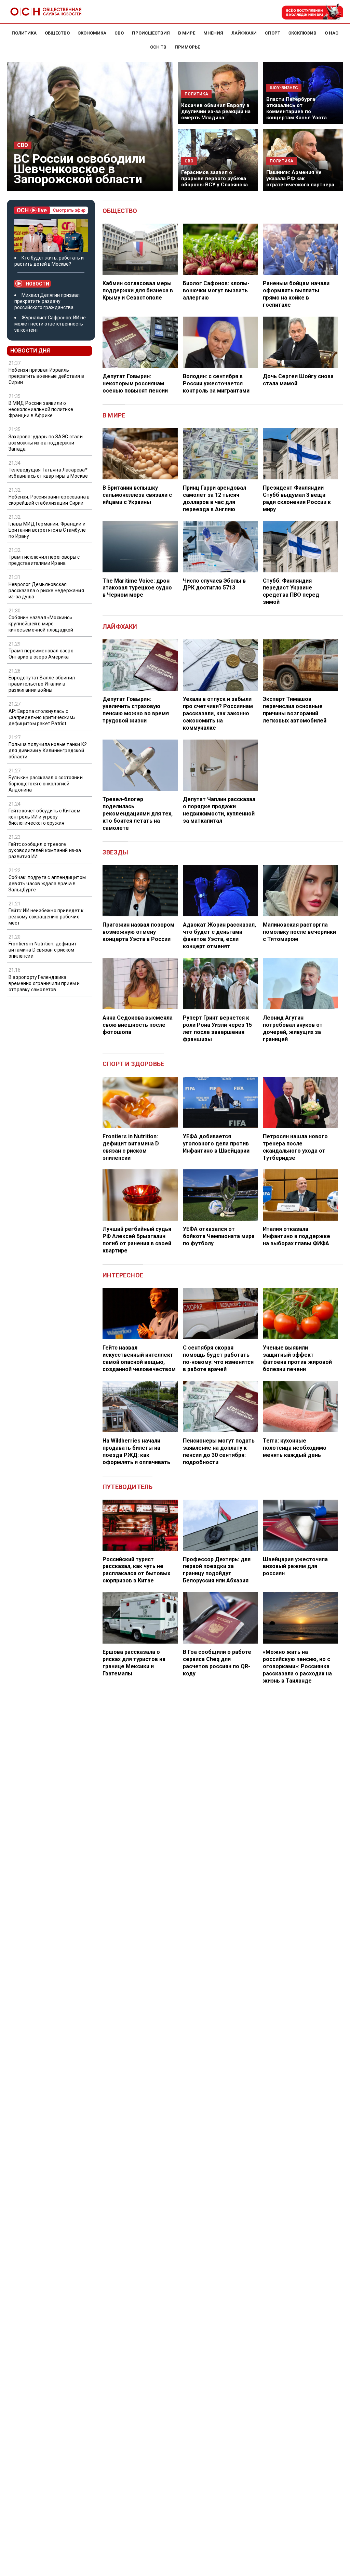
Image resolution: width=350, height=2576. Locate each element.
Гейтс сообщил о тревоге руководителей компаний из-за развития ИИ (45, 850)
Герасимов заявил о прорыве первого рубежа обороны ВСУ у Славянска (214, 178)
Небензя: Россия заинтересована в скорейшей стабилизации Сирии (49, 500)
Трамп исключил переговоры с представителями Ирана (44, 560)
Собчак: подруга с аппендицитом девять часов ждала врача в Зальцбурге (47, 884)
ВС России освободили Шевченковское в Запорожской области (79, 169)
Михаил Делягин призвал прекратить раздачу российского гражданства (47, 301)
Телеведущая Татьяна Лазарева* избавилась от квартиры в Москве (48, 473)
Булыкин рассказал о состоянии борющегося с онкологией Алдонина (46, 784)
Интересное (123, 1275)
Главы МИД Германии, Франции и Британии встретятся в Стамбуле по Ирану (47, 530)
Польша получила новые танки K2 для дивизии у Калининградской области (48, 751)
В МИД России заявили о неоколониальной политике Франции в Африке (41, 409)
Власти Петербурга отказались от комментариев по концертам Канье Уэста (297, 108)
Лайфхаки (120, 627)
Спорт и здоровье (133, 1064)
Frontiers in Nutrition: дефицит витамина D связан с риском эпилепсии (43, 950)
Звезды (115, 852)
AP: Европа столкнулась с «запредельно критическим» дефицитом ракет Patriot (42, 717)
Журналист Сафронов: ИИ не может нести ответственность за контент (50, 324)
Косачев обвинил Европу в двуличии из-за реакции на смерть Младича (216, 111)
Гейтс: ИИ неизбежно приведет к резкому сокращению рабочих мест (46, 917)
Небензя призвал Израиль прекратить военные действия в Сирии (46, 376)
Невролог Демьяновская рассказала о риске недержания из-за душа (46, 590)
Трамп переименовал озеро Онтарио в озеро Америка (41, 654)
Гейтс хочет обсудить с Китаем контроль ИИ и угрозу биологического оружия (44, 817)
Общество (120, 211)
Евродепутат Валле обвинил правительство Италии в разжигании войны (42, 684)
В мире (114, 415)
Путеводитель (127, 1487)
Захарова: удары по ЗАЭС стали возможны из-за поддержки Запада (46, 443)
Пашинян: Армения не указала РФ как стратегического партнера (300, 178)
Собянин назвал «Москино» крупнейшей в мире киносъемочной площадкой (41, 624)
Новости (37, 284)
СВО (23, 145)
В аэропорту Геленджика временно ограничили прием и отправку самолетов (44, 983)
